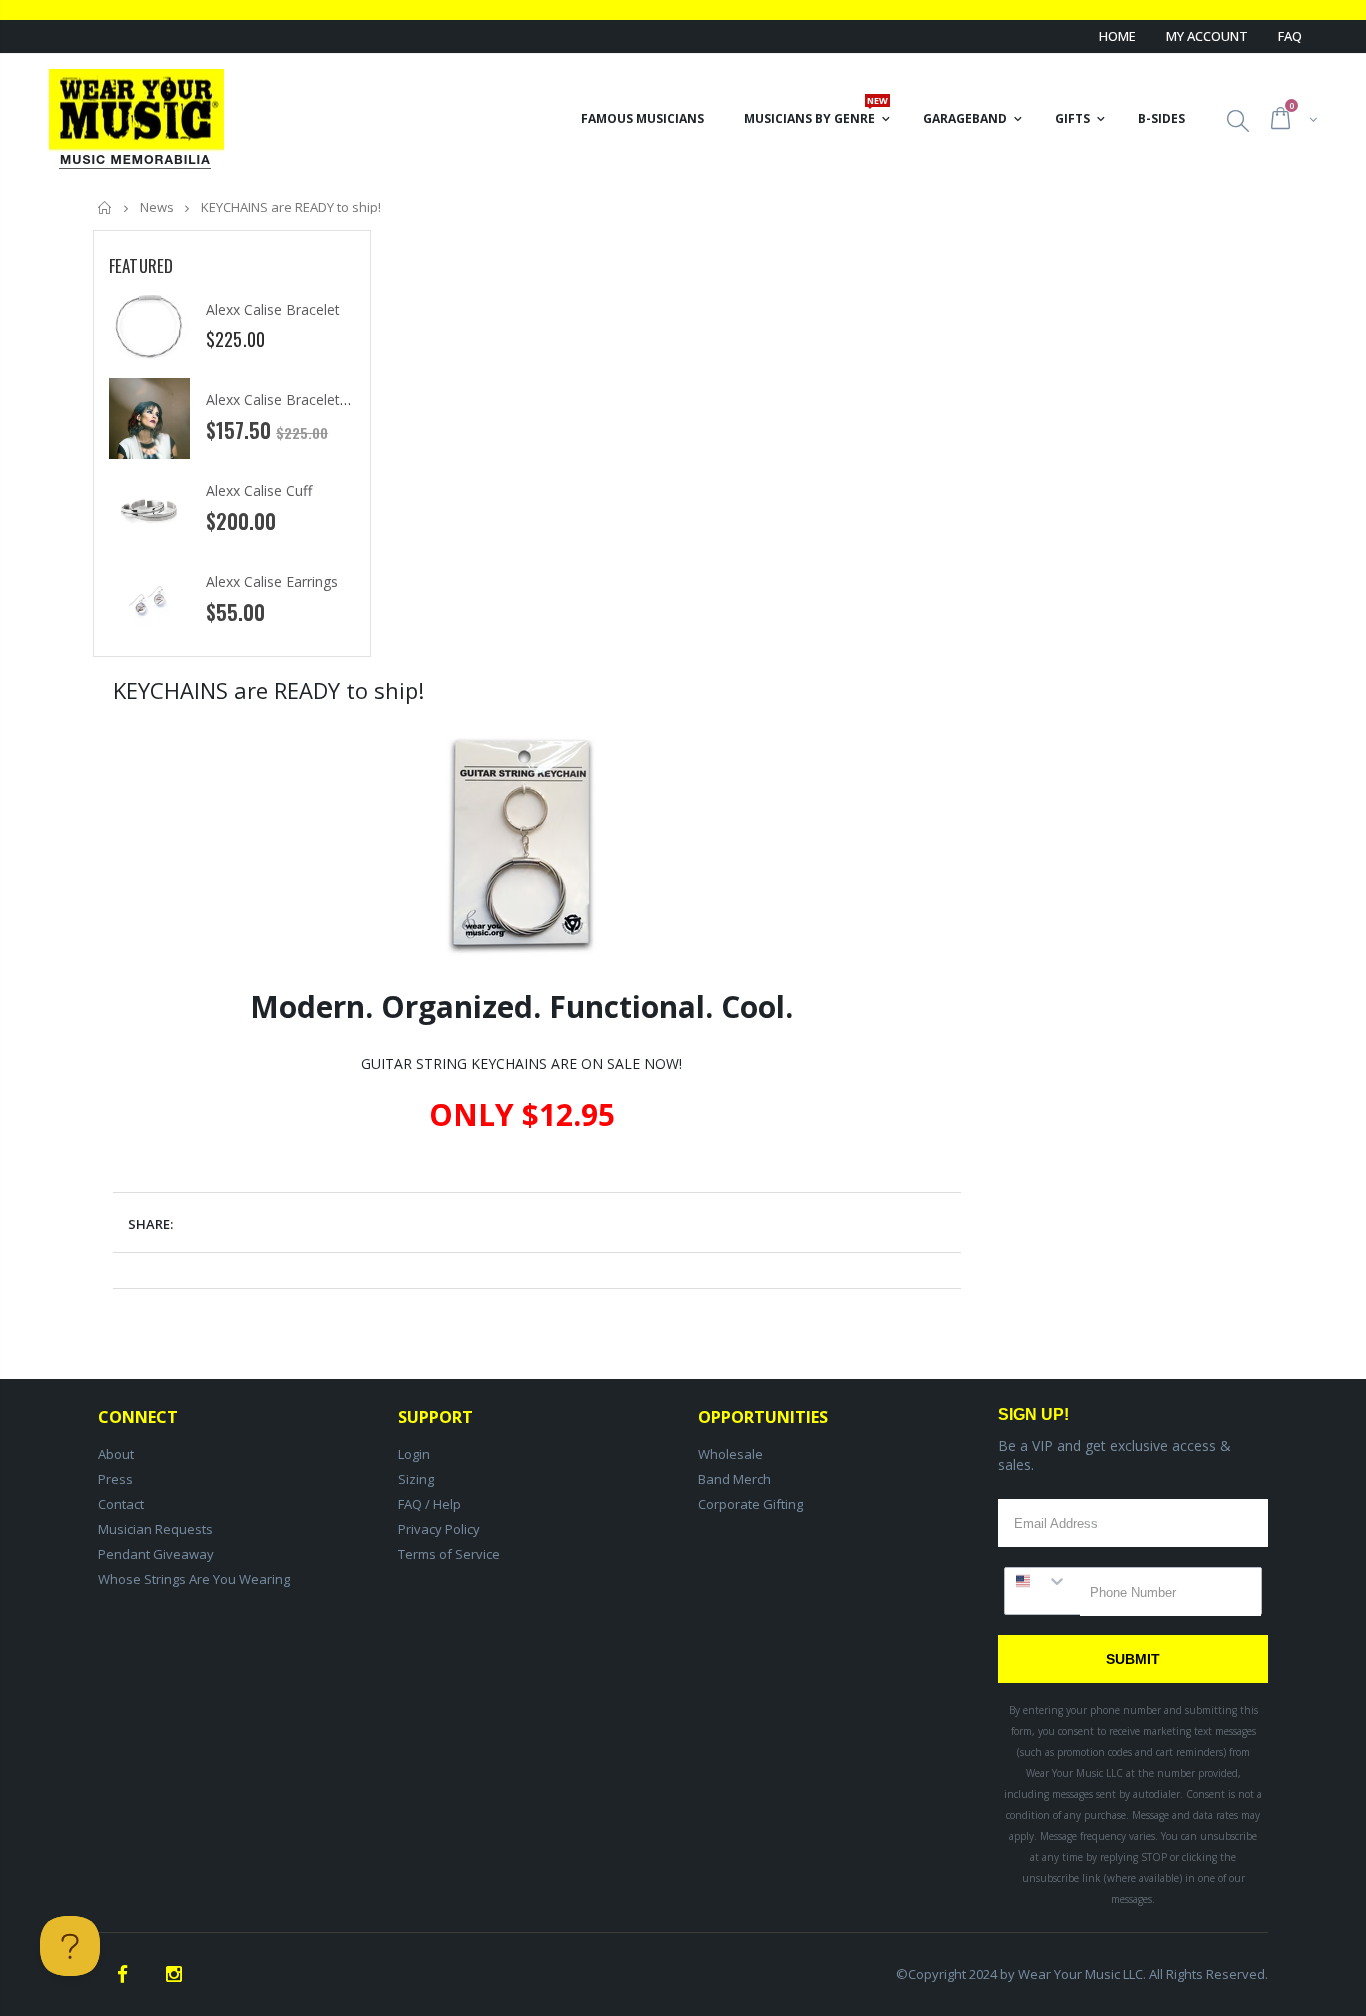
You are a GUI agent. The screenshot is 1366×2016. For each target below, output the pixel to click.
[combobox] (1042, 1581)
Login (414, 1454)
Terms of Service (449, 1554)
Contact (121, 1504)
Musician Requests (155, 1529)
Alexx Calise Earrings (272, 581)
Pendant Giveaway (156, 1554)
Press (115, 1479)
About (116, 1454)
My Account (1207, 36)
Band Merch (734, 1479)
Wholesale (730, 1454)
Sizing (416, 1479)
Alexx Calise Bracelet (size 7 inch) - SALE (336, 399)
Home (1117, 36)
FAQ (1290, 36)
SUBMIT (1133, 1659)
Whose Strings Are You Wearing (194, 1579)
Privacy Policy (439, 1529)
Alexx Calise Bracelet (273, 309)
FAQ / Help (429, 1504)
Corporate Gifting (750, 1504)
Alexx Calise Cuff (259, 490)
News (157, 207)
